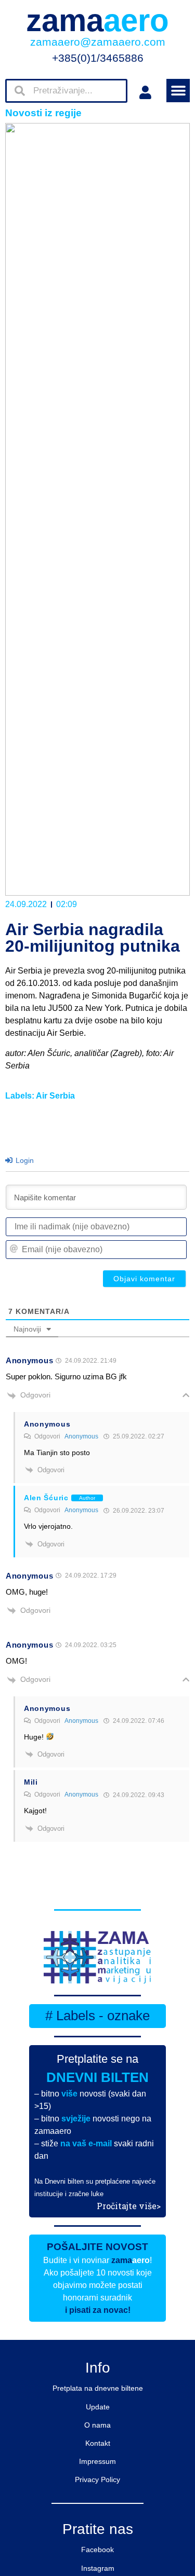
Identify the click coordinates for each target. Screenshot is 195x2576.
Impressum (97, 2461)
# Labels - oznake (97, 2016)
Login (24, 1160)
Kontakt (98, 2443)
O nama (97, 2425)
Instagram (98, 2568)
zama (97, 20)
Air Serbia (55, 1096)
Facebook (97, 2550)
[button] (178, 91)
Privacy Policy (97, 2479)
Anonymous (81, 1436)
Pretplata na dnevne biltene (98, 2388)
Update (98, 2407)
